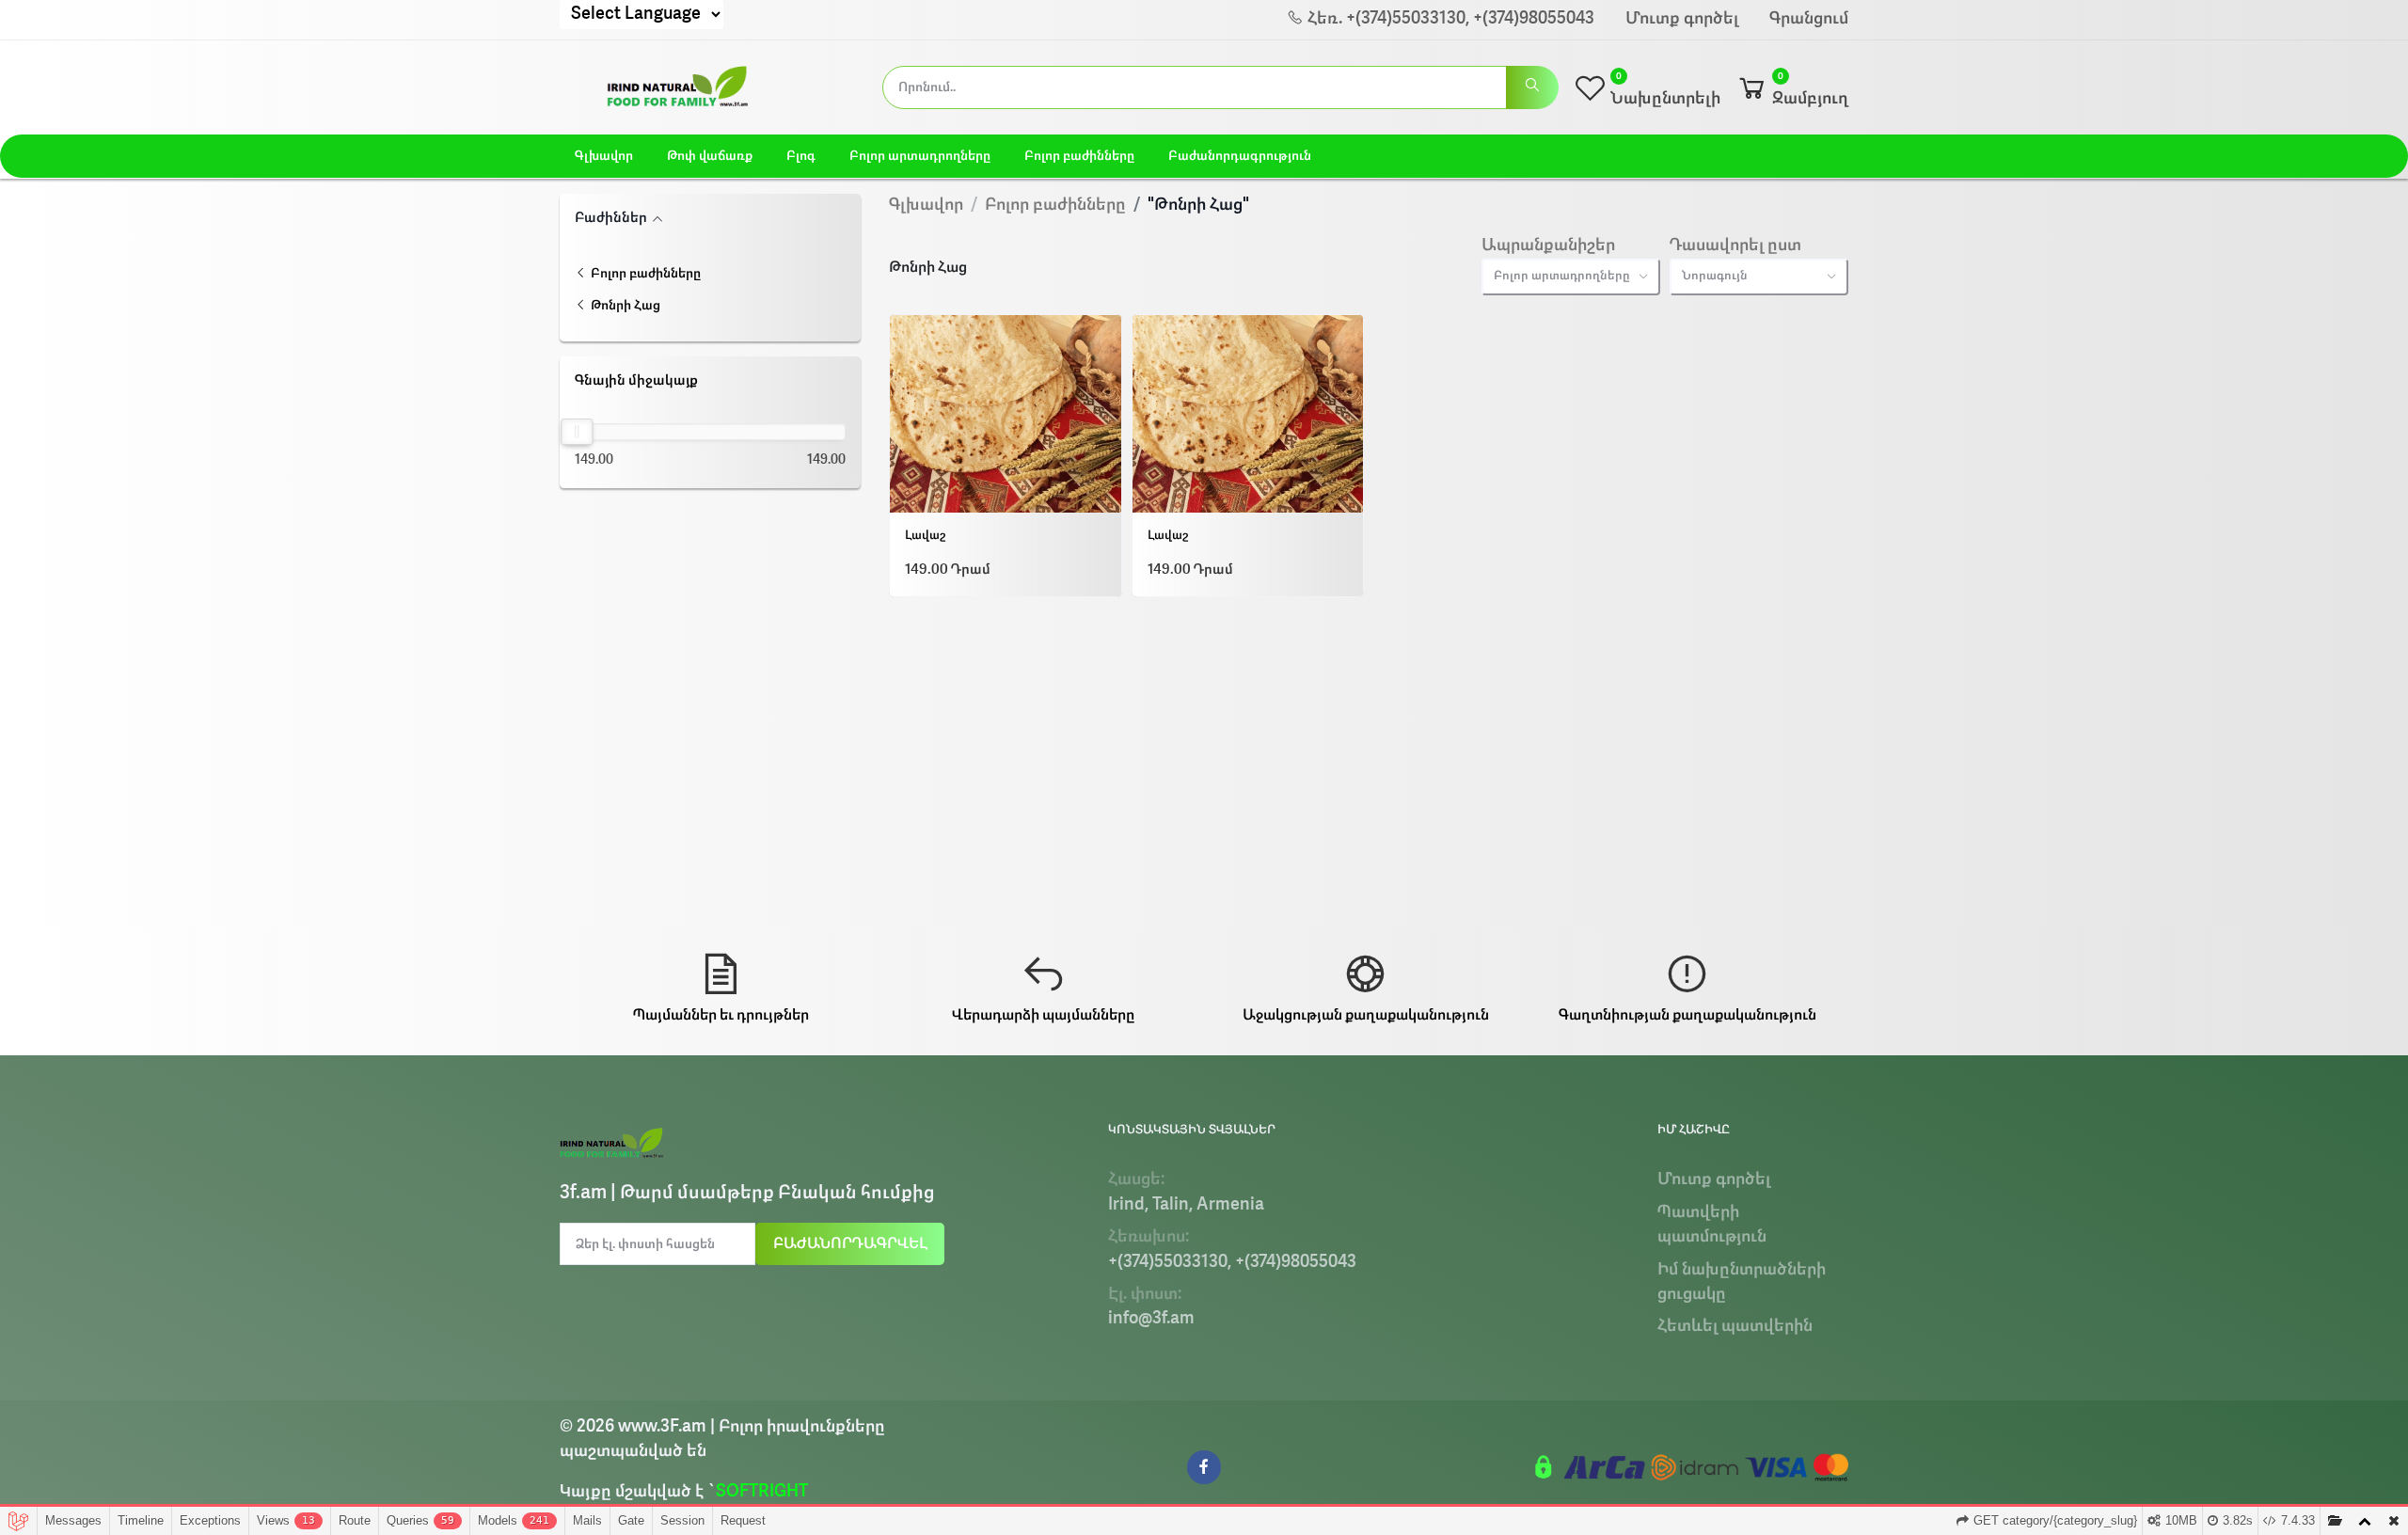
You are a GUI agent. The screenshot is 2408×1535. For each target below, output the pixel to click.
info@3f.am (1151, 1319)
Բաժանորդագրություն (1240, 156)
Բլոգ (801, 156)
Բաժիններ (611, 219)
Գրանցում (1809, 19)
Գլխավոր (604, 156)
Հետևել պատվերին (1735, 1327)
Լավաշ (925, 536)
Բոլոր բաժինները (1079, 156)
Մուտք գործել (1682, 19)
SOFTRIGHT (762, 1492)
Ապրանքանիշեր (1548, 246)
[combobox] (1571, 277)
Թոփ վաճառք (710, 156)
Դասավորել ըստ (1735, 246)
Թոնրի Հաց (624, 306)
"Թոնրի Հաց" (1198, 206)
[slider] (577, 432)
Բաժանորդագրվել (850, 1244)
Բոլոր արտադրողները (920, 156)
